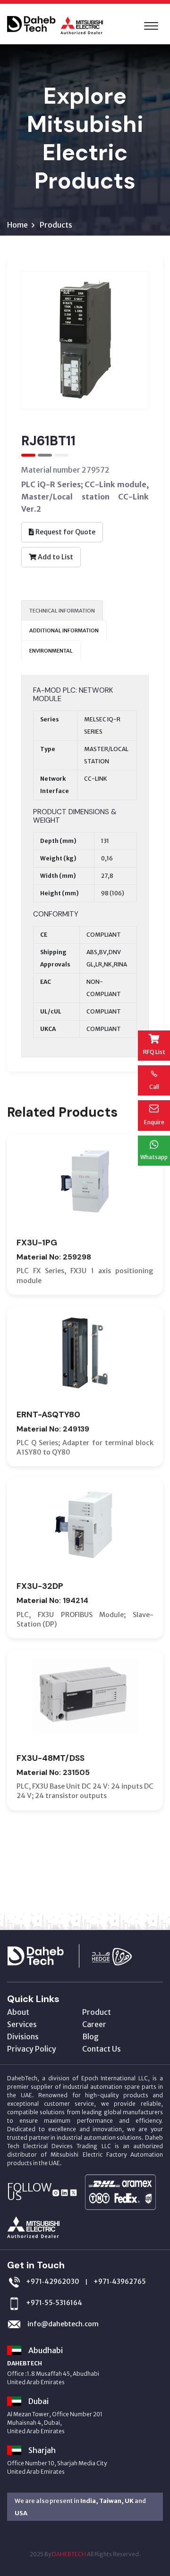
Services (22, 2024)
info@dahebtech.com (62, 2324)
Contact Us (102, 2049)
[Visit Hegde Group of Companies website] (121, 1955)
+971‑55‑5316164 (54, 2303)
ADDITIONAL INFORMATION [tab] (64, 630)
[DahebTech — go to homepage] (48, 1955)
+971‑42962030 (53, 2282)
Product (97, 2012)
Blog (90, 2036)
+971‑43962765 (120, 2282)
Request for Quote (65, 532)
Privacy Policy (32, 2049)
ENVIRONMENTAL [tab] (51, 651)
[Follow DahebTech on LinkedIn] (64, 2192)
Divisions (23, 2036)
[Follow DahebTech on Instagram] (56, 2192)
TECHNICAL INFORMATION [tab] (62, 611)
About (18, 2012)
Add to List (55, 557)
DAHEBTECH (69, 2554)
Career (94, 2024)
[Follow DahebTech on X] (73, 2192)
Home (17, 225)
